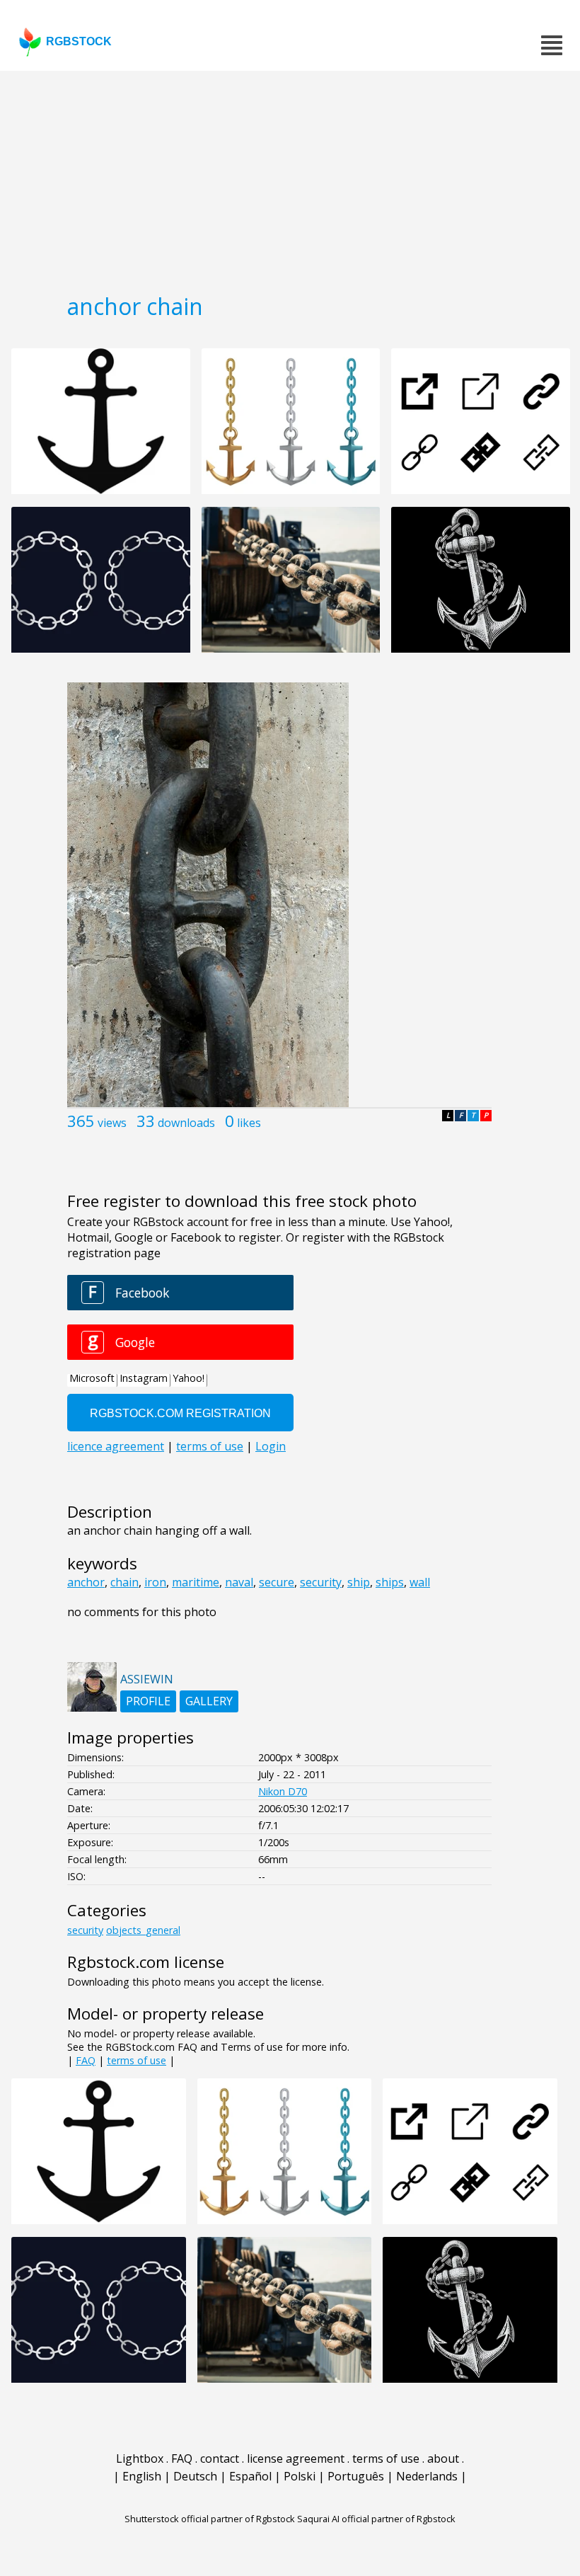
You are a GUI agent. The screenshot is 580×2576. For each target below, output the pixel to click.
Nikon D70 (283, 1791)
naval (239, 1582)
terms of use (137, 2060)
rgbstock (79, 41)
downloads (186, 1123)
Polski (300, 2476)
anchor (86, 1582)
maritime (196, 1582)
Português (356, 2476)
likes (249, 1123)
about (443, 2458)
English (142, 2476)
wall (420, 1582)
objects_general (143, 1930)
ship (359, 1582)
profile (148, 1701)
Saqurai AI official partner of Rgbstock (376, 2519)
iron (155, 1582)
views (112, 1123)
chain (124, 1582)
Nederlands (427, 2476)
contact (220, 2458)
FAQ (86, 2060)
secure (277, 1582)
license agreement (296, 2458)
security (321, 1582)
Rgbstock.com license (146, 1962)
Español (250, 2476)
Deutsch (195, 2476)
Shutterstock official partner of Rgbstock (210, 2519)
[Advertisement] (290, 177)
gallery (209, 1701)
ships (390, 1582)
